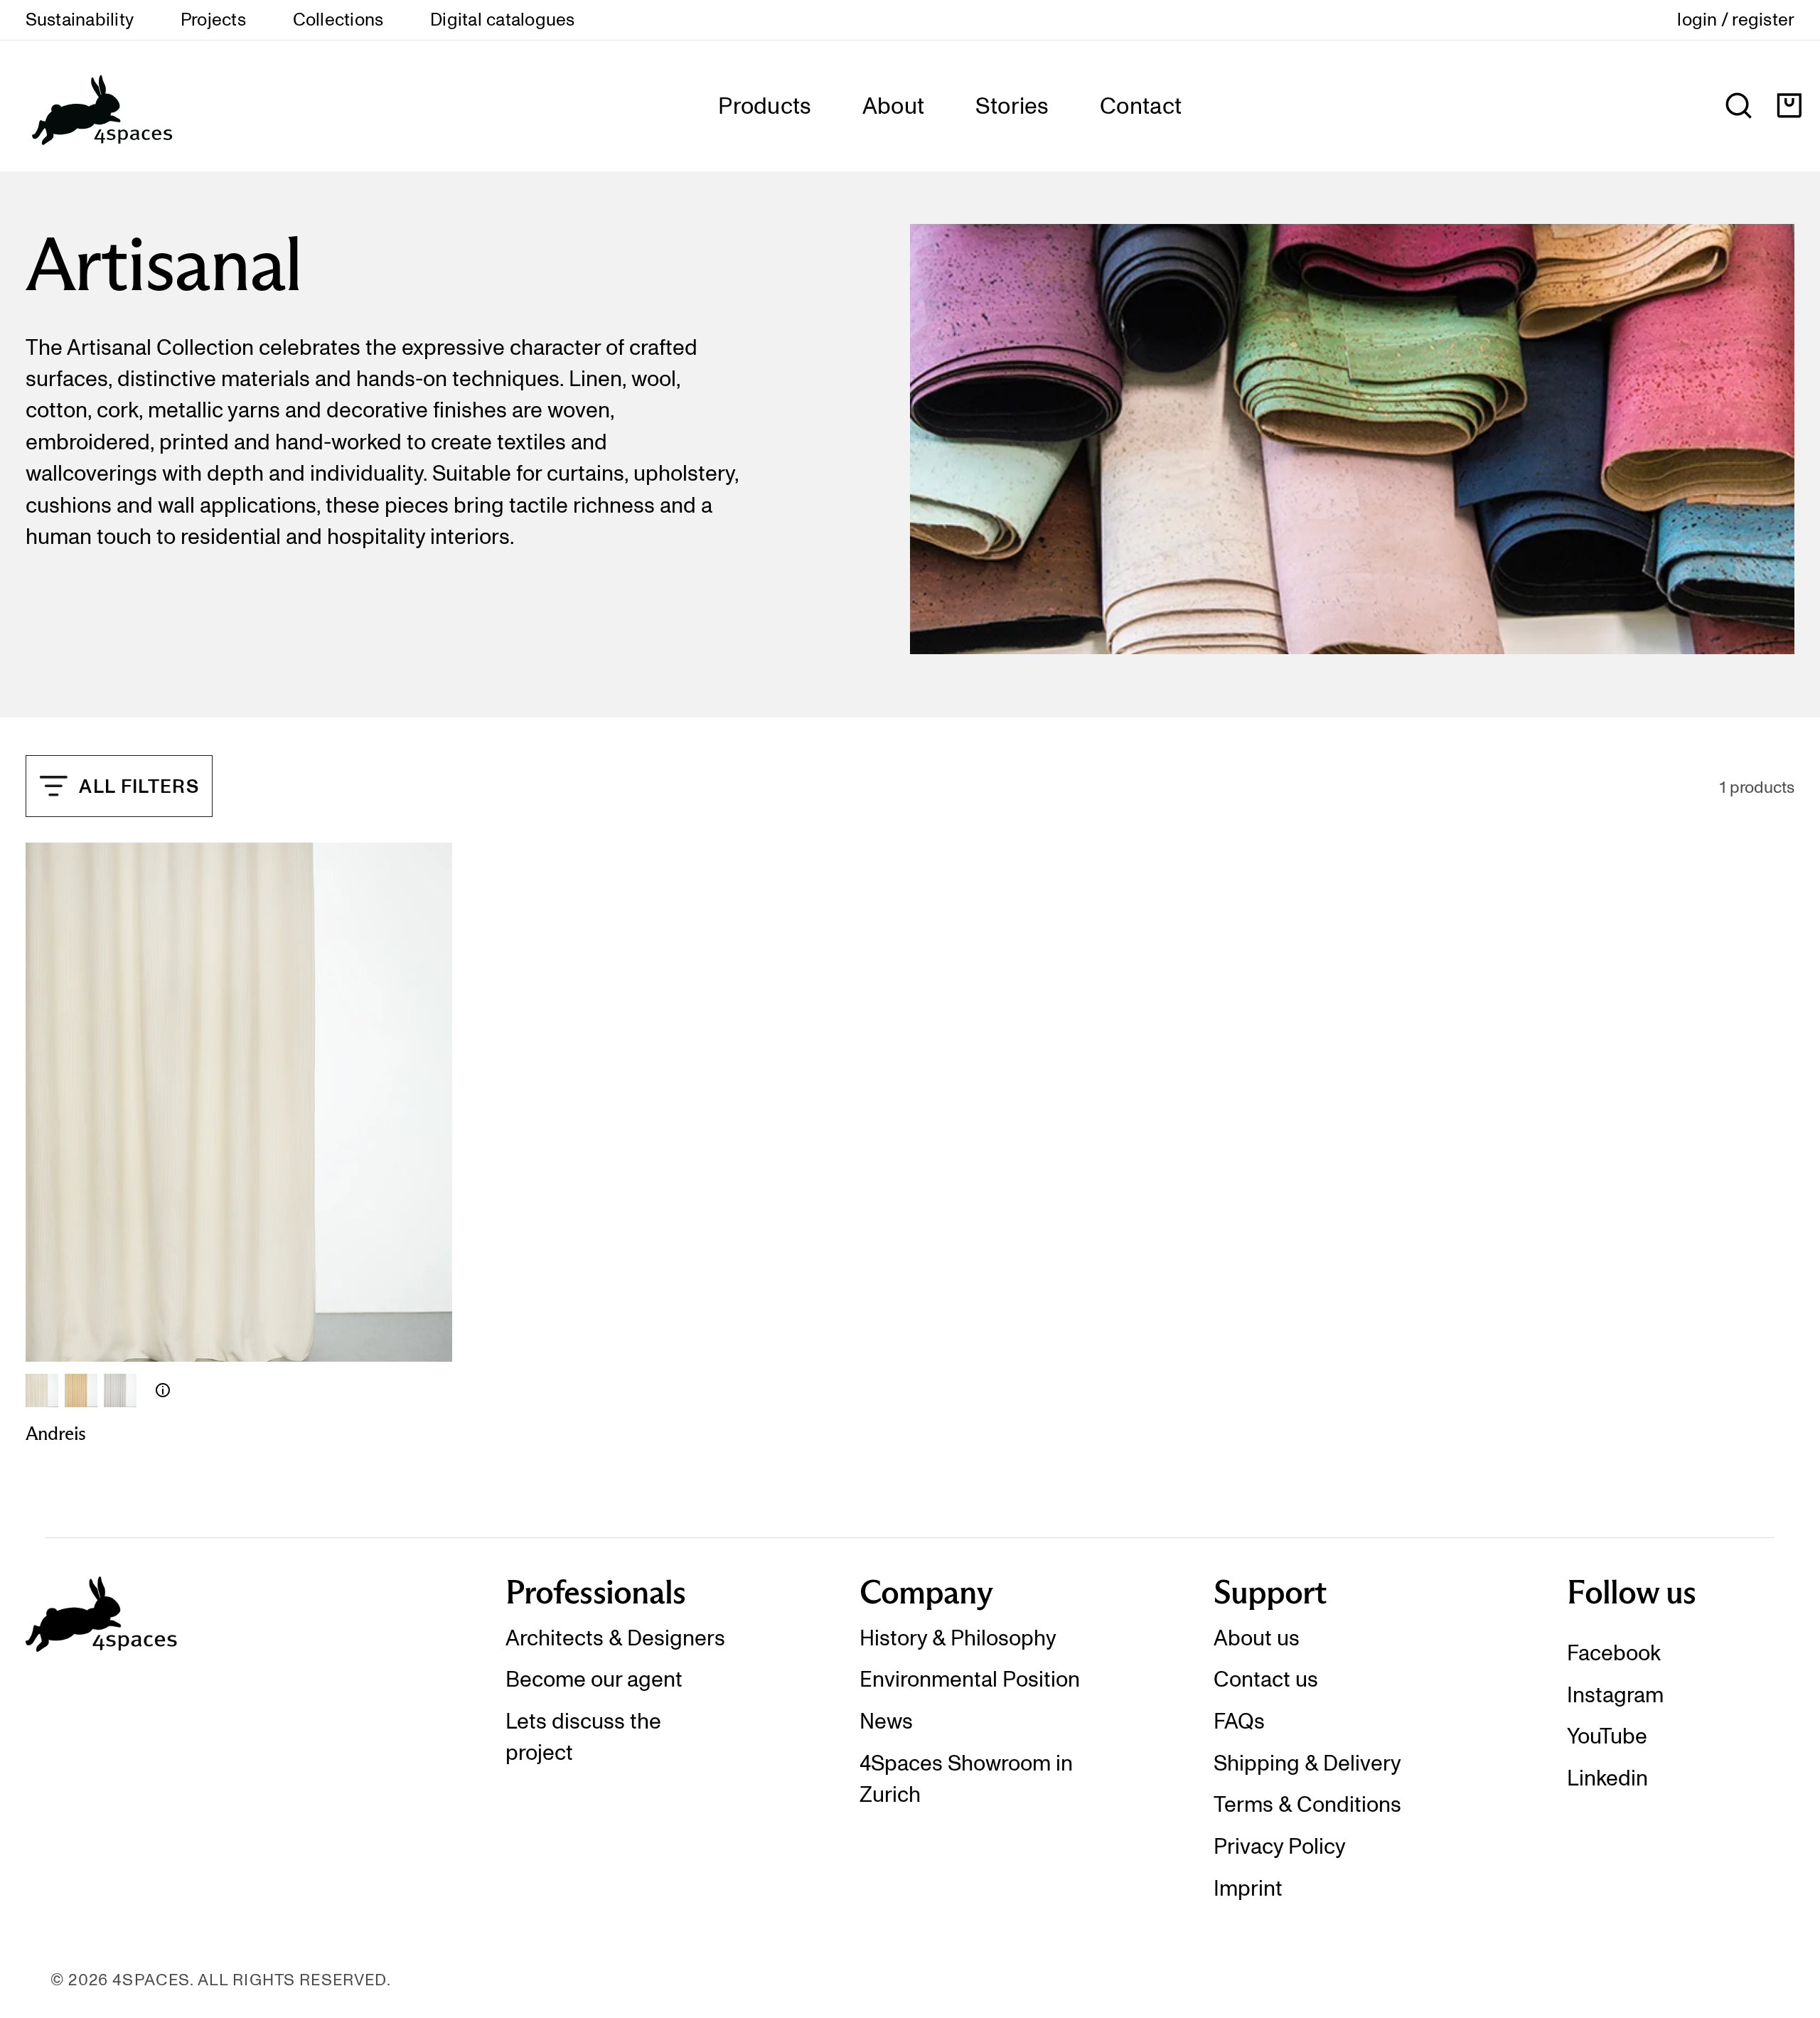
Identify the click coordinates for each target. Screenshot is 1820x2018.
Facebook (1614, 1653)
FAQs (1239, 1721)
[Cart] (1789, 106)
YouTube (1607, 1736)
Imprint (1248, 1888)
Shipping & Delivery (1307, 1763)
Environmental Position (970, 1679)
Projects (213, 20)
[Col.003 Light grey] (120, 1390)
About (894, 106)
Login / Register (1736, 20)
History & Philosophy (958, 1638)
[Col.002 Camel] (81, 1390)
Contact (1141, 106)
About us (1257, 1638)
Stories (1012, 106)
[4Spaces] (101, 106)
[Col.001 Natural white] (42, 1390)
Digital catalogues (502, 20)
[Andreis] (163, 1390)
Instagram (1615, 1695)
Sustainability (80, 20)
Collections (338, 20)
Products (765, 106)
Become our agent (594, 1679)
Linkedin (1607, 1778)
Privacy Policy (1280, 1846)
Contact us (1266, 1679)
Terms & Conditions (1307, 1804)
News (886, 1721)
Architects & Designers (615, 1638)
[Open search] (1739, 106)
